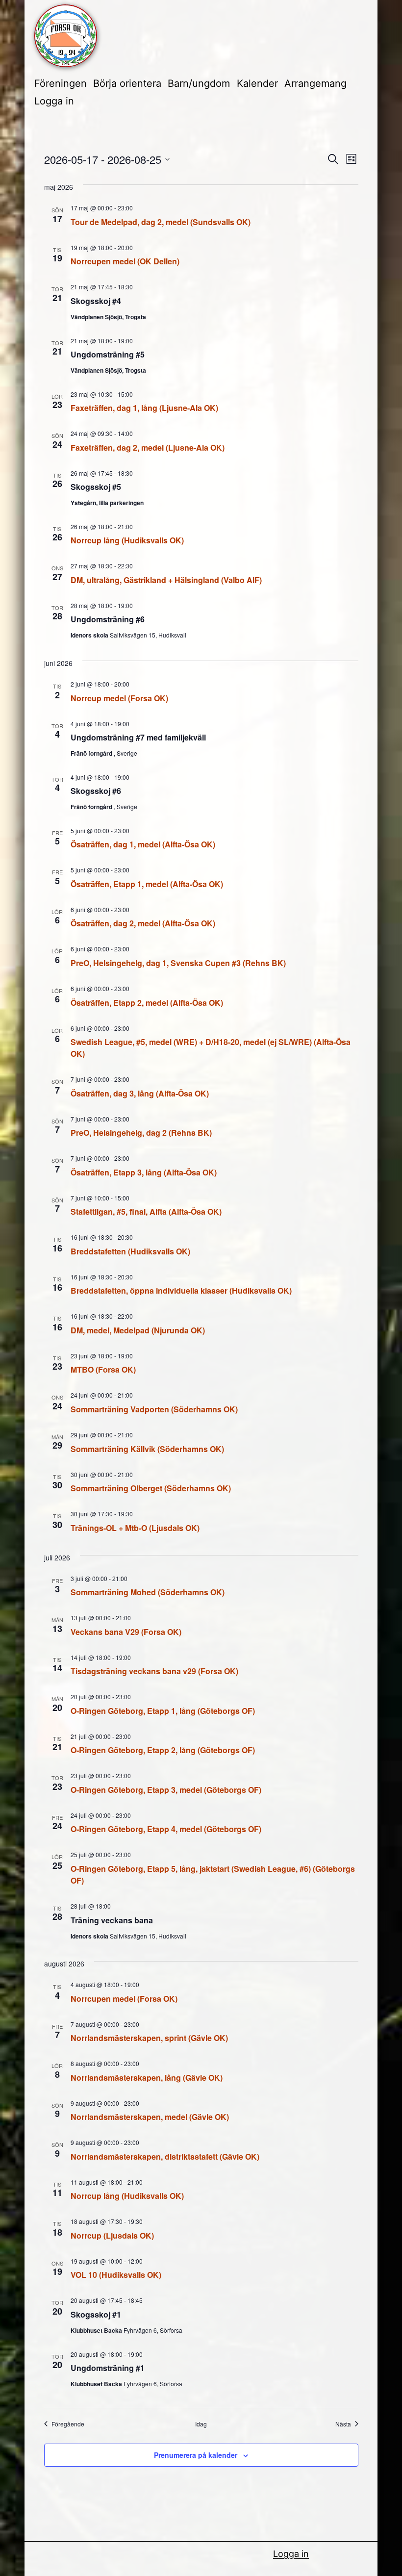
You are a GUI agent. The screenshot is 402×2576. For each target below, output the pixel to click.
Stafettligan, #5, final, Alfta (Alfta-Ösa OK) (146, 1211)
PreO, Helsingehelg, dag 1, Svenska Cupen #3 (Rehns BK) (178, 963)
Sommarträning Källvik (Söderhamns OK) (147, 1449)
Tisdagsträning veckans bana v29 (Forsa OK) (154, 1671)
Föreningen (61, 83)
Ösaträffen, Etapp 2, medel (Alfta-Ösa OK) (147, 1003)
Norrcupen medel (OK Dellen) (125, 261)
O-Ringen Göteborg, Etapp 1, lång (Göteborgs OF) (163, 1711)
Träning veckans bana (112, 1920)
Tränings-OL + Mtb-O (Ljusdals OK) (135, 1528)
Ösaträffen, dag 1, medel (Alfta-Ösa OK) (143, 844)
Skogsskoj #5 (96, 487)
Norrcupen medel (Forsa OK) (124, 1999)
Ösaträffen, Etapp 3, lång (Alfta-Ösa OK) (144, 1172)
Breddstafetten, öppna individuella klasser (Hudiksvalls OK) (181, 1290)
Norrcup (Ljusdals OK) (112, 2235)
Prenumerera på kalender (196, 2455)
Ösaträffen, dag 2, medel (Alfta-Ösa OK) (143, 923)
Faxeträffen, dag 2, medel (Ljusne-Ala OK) (148, 447)
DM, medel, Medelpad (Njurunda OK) (138, 1330)
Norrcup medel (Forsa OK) (119, 698)
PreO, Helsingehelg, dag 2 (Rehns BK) (141, 1133)
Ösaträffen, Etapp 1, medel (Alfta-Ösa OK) (147, 884)
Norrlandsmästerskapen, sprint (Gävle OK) (149, 2038)
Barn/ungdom (199, 83)
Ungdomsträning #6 (108, 619)
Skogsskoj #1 (96, 2314)
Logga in (54, 101)
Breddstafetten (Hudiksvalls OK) (130, 1251)
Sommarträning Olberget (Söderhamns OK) (151, 1488)
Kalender (257, 83)
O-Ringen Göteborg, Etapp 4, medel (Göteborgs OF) (166, 1829)
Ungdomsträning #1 (108, 2368)
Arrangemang (315, 83)
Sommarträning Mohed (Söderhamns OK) (148, 1592)
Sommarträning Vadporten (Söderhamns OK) (154, 1409)
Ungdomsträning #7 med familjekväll (138, 737)
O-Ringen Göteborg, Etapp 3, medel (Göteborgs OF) (166, 1790)
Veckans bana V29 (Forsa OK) (126, 1632)
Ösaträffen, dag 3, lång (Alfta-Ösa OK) (140, 1093)
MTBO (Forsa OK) (103, 1369)
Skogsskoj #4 (96, 301)
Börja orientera (127, 83)
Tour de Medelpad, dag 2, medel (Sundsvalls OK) (161, 222)
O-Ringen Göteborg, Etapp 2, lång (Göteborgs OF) (163, 1750)
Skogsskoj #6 (96, 791)
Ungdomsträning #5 (108, 354)
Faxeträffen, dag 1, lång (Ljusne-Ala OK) (144, 408)
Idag (201, 2424)
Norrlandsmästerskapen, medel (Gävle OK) (150, 2117)
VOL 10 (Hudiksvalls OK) (116, 2275)
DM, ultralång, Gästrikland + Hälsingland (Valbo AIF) (166, 580)
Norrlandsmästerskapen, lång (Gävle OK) (147, 2078)
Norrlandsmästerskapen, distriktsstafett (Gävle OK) (165, 2156)
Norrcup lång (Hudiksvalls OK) (127, 540)
